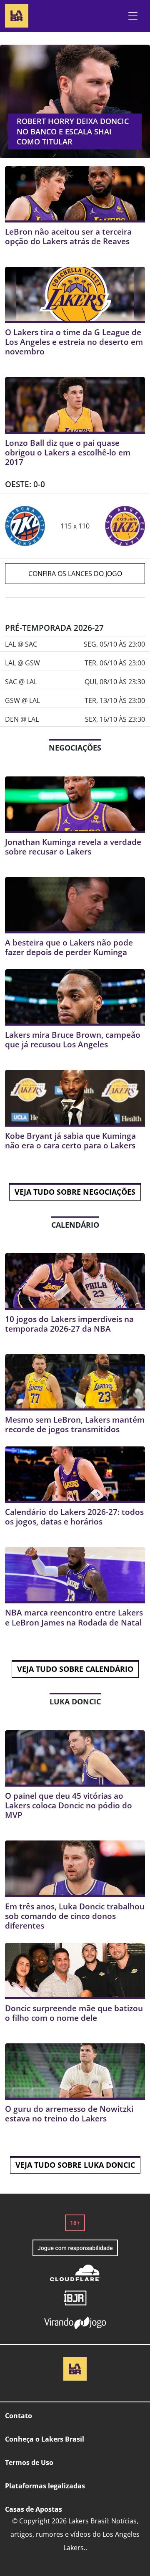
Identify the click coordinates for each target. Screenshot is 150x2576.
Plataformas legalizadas (45, 2486)
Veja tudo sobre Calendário (75, 1669)
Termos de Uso (29, 2462)
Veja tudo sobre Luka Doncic (75, 2165)
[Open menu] (133, 16)
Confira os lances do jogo (75, 574)
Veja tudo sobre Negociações (75, 1192)
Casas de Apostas (34, 2509)
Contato (19, 2416)
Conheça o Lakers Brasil (45, 2439)
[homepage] (17, 15)
